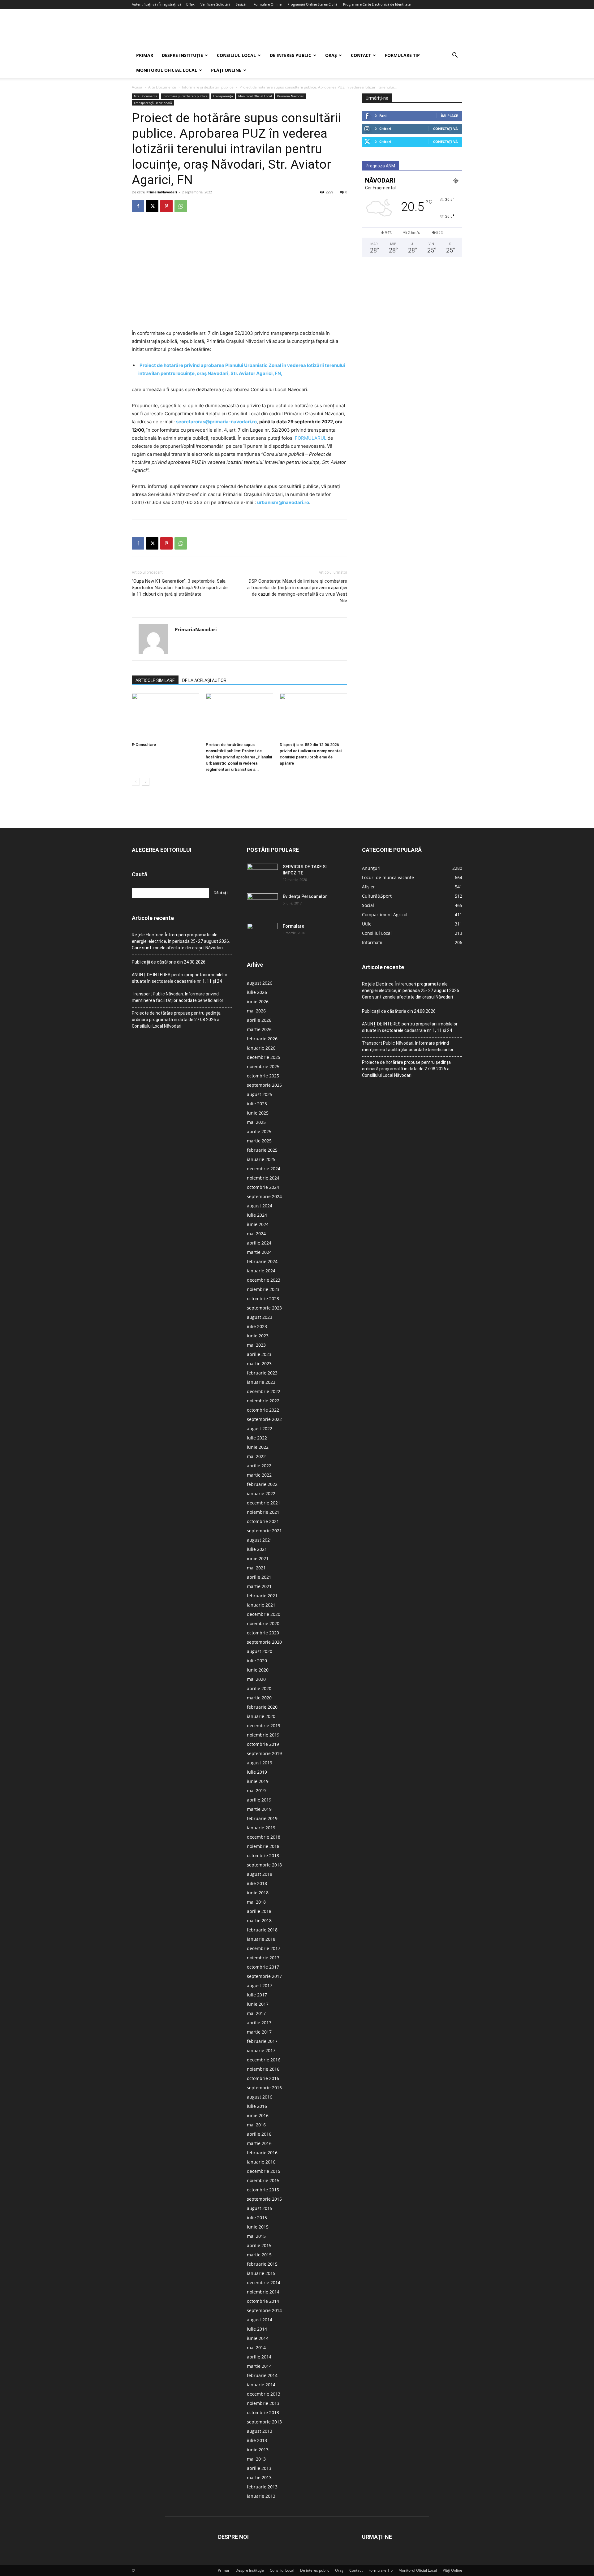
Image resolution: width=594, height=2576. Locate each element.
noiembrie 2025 (263, 1066)
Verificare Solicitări (215, 4)
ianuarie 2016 (261, 2162)
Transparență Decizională (153, 103)
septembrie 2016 (264, 2088)
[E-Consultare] (166, 716)
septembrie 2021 (264, 1531)
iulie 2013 (257, 2440)
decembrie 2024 (264, 1169)
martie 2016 (259, 2143)
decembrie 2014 (264, 2283)
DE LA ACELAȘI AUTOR (204, 680)
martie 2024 (259, 1252)
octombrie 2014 (263, 2301)
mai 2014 (256, 2347)
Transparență (223, 96)
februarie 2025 (262, 1150)
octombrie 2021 (263, 1521)
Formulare (293, 926)
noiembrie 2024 (263, 1178)
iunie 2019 (258, 1781)
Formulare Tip (402, 55)
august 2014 (260, 2320)
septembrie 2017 (264, 1976)
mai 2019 (256, 1791)
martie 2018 (259, 1920)
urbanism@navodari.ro (283, 502)
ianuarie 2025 (261, 1159)
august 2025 (260, 1094)
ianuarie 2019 (261, 1828)
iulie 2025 (257, 1104)
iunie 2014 (258, 2338)
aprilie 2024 (259, 1243)
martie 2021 (259, 1586)
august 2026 (260, 983)
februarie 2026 (262, 1039)
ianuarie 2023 (261, 1382)
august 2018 (260, 1874)
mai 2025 (256, 1122)
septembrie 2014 (264, 2310)
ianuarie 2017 (261, 2050)
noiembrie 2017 (263, 1958)
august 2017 (260, 1985)
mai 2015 (256, 2236)
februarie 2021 (262, 1596)
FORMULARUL (311, 438)
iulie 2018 (257, 1883)
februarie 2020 (262, 1707)
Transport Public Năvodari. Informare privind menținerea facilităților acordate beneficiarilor (178, 997)
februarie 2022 (262, 1484)
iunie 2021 (258, 1558)
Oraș (331, 55)
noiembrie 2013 (263, 2403)
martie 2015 (259, 2255)
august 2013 (260, 2431)
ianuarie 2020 (261, 1716)
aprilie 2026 (259, 1020)
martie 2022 (259, 1475)
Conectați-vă (445, 129)
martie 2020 (259, 1698)
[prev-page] (136, 782)
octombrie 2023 (263, 1299)
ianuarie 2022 (261, 1493)
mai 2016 (256, 2125)
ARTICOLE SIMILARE (155, 680)
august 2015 (260, 2208)
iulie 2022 (257, 1438)
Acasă (137, 87)
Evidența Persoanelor (305, 896)
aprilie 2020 (259, 1688)
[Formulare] (262, 934)
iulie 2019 (257, 1772)
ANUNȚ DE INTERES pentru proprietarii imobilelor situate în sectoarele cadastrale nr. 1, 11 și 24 (180, 978)
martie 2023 (259, 1364)
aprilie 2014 (259, 2357)
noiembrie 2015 (263, 2180)
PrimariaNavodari (162, 192)
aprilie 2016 (259, 2134)
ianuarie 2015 (261, 2273)
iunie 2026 (258, 1001)
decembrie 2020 (264, 1614)
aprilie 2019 (259, 1800)
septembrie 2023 (264, 1308)
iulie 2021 (257, 1549)
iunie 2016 (258, 2115)
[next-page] (146, 782)
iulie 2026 (257, 992)
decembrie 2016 (264, 2060)
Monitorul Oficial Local (167, 70)
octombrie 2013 (263, 2412)
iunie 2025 (258, 1113)
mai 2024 (256, 1234)
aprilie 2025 (259, 1131)
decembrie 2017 (264, 1948)
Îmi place (449, 116)
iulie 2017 (257, 1995)
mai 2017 (256, 2013)
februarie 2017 (262, 2041)
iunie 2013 (258, 2450)
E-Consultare (144, 745)
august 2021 (260, 1540)
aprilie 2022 (259, 1466)
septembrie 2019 (264, 1753)
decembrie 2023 (264, 1280)
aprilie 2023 (259, 1354)
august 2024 (260, 1206)
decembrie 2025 (264, 1057)
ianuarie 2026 (261, 1048)
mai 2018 (256, 1902)
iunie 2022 (258, 1447)
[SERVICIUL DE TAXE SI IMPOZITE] (262, 874)
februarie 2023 (262, 1373)
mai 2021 (256, 1568)
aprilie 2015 (259, 2245)
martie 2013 (259, 2477)
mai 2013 (256, 2459)
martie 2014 (259, 2366)
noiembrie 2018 (263, 1846)
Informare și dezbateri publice (208, 87)
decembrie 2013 (264, 2394)
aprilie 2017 (259, 2023)
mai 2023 (256, 1345)
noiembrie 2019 (263, 1735)
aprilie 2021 (259, 1577)
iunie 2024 (258, 1224)
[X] (152, 206)
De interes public (291, 55)
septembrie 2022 (264, 1419)
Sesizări (242, 4)
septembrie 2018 (264, 1865)
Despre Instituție (182, 55)
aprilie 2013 (259, 2468)
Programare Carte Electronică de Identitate (377, 4)
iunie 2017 (258, 2004)
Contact (361, 55)
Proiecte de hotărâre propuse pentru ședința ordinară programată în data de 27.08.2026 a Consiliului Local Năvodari (176, 1020)
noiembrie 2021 (263, 1512)
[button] (455, 56)
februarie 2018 (262, 1930)
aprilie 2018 (259, 1911)
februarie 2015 (262, 2264)
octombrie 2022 (263, 1410)
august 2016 (260, 2097)
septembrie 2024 (264, 1196)
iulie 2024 (257, 1215)
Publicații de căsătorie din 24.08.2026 (169, 962)
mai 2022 (256, 1456)
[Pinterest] (166, 206)
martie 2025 (259, 1141)
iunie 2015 (258, 2227)
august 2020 (260, 1651)
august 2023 (260, 1317)
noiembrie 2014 (263, 2292)
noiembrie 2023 (263, 1289)
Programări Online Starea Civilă (312, 4)
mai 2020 (256, 1679)
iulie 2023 (257, 1326)
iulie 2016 (257, 2106)
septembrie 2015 (264, 2199)
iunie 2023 (258, 1336)
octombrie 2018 (263, 1855)
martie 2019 (259, 1809)
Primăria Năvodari (291, 96)
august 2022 (260, 1428)
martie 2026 (259, 1029)
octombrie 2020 (263, 1633)
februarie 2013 (262, 2487)
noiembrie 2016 (263, 2069)
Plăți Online (226, 70)
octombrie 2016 (263, 2078)
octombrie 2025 (263, 1076)
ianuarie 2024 (261, 1271)
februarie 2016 (262, 2153)
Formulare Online (267, 4)
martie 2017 (259, 2032)
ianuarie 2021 (261, 1605)
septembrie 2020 (264, 1642)
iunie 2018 (258, 1893)
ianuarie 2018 (261, 1939)
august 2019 (260, 1763)
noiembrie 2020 (263, 1623)
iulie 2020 (257, 1661)
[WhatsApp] (181, 206)
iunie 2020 (258, 1670)
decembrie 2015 (264, 2171)
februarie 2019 (262, 1818)
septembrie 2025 (264, 1085)
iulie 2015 (257, 2218)
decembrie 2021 (264, 1503)
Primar (145, 55)
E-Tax (190, 4)
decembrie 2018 (264, 1837)
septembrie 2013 (264, 2422)
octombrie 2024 (263, 1187)
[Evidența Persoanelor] (262, 904)
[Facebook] (138, 206)
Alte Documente (162, 87)
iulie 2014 (257, 2329)
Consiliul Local (236, 55)
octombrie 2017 (263, 1967)
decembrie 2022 (264, 1391)
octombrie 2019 (263, 1744)
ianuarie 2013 (261, 2496)
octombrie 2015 (263, 2190)
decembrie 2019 (264, 1726)
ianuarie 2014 (261, 2385)
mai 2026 (256, 1011)
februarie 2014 (262, 2375)
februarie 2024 (262, 1261)
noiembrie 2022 (263, 1401)
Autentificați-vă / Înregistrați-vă (157, 4)
